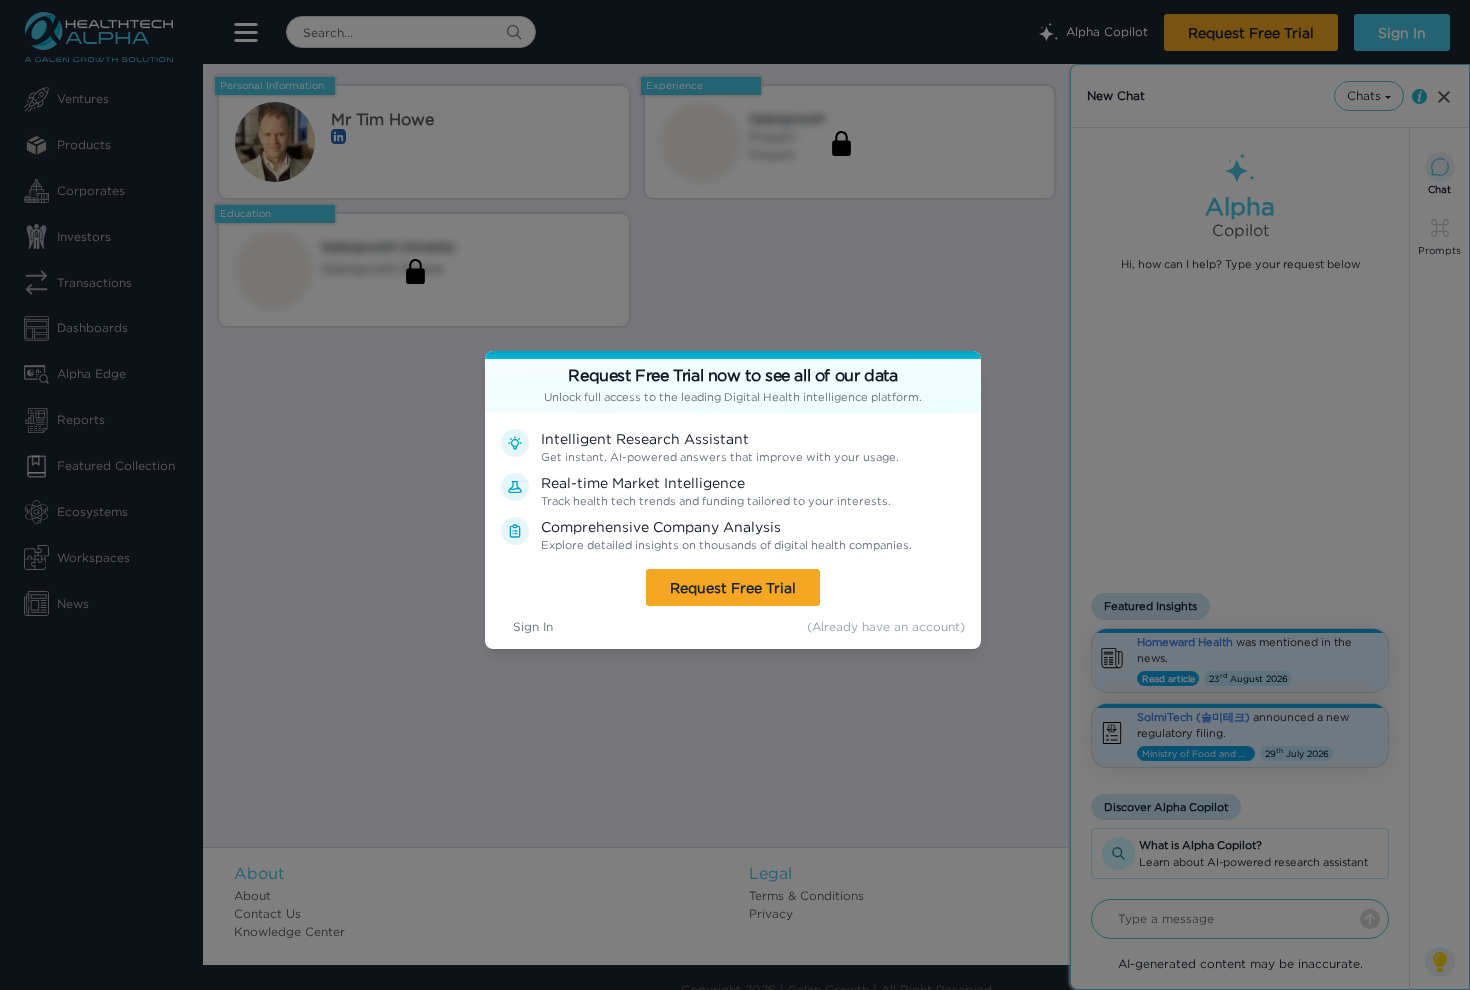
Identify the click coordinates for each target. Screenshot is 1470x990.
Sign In (533, 626)
